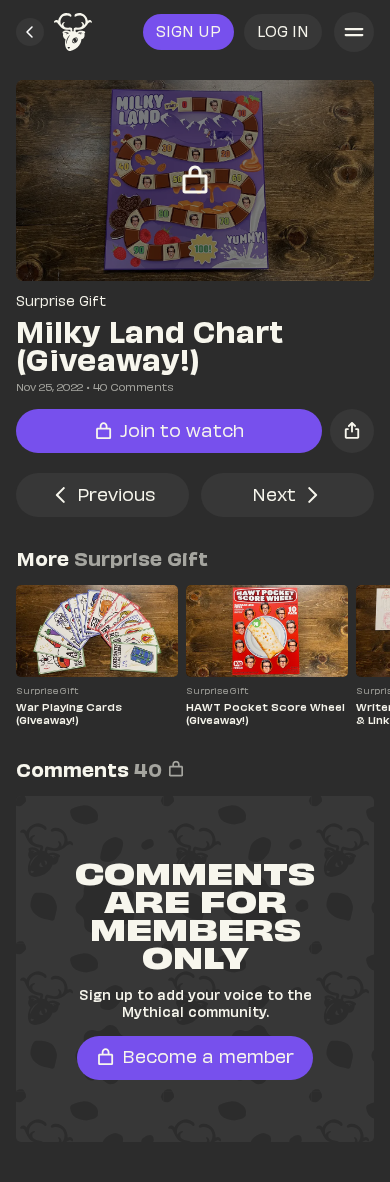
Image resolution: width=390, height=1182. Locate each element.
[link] (73, 32)
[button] (30, 32)
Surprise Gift (61, 300)
